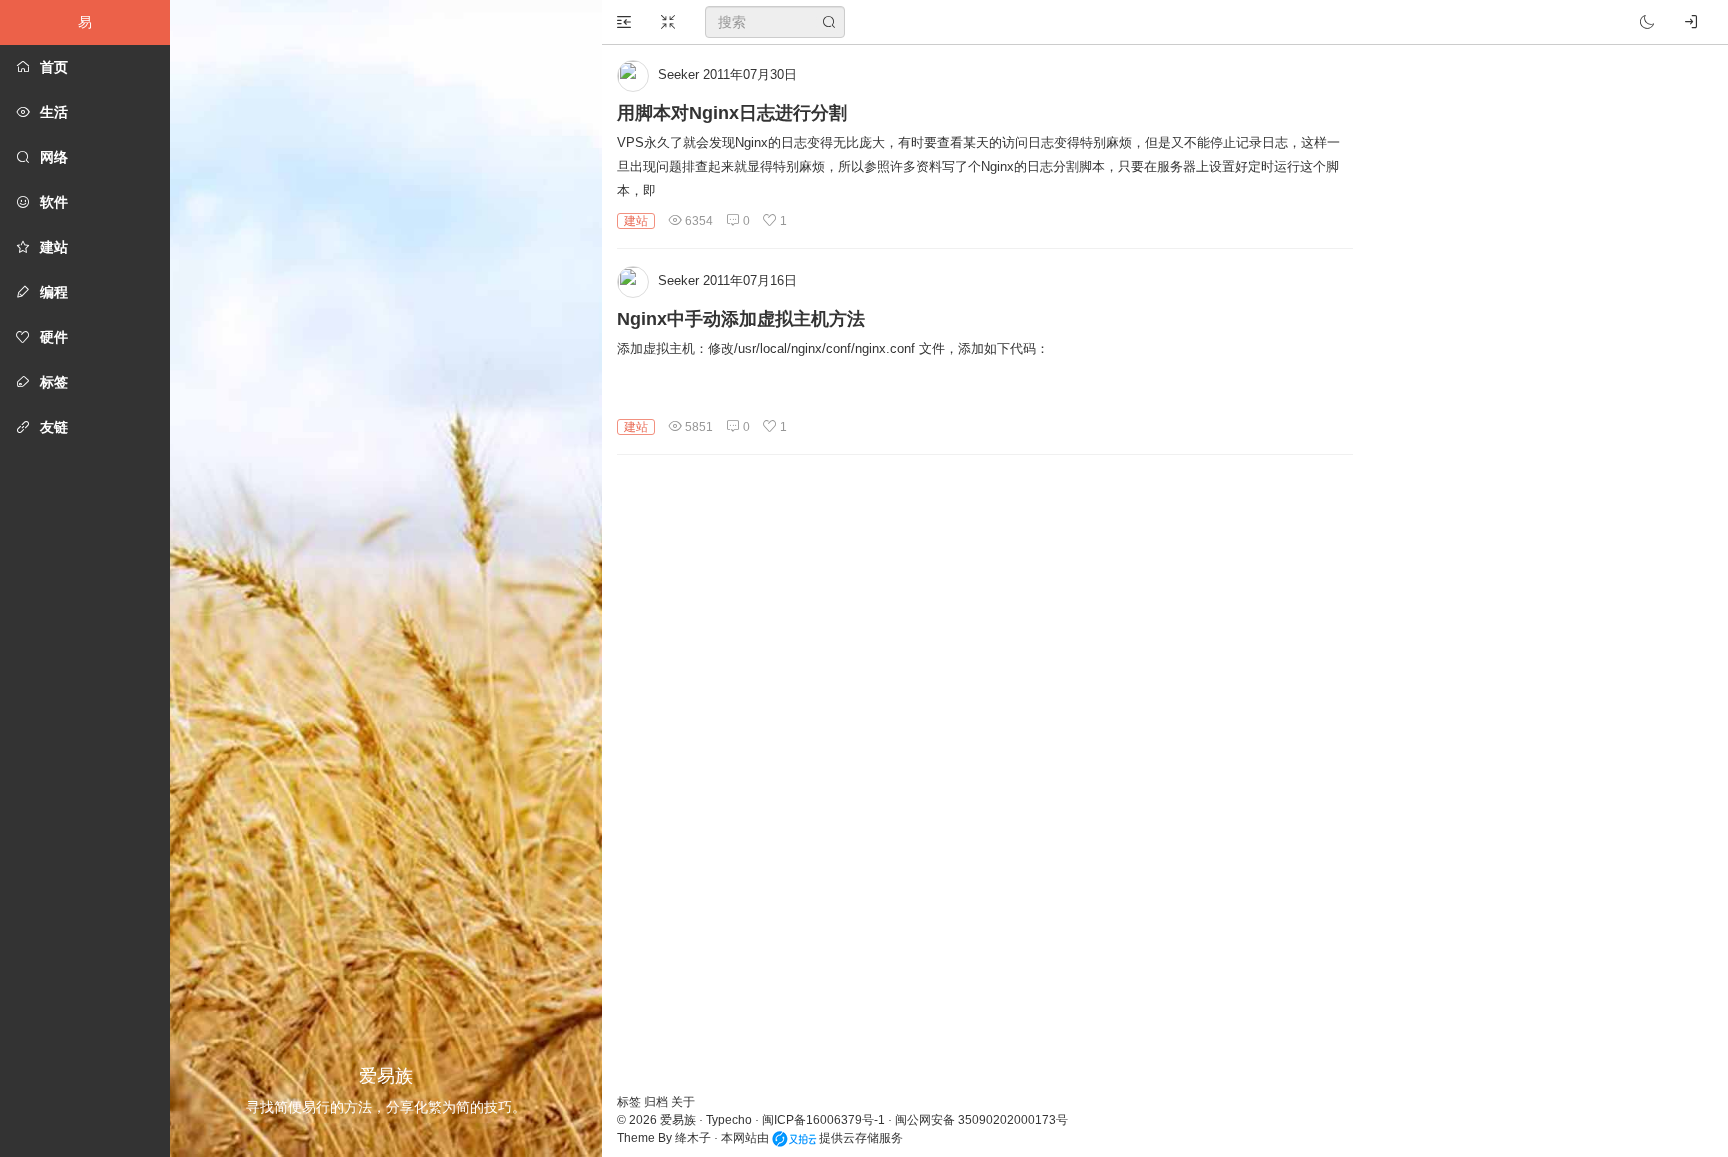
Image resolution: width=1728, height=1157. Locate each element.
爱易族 (678, 1120)
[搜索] (829, 22)
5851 (697, 427)
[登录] (1691, 22)
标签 (630, 1102)
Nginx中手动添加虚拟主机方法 (741, 319)
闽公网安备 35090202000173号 (981, 1120)
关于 (683, 1102)
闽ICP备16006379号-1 (823, 1120)
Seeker (678, 74)
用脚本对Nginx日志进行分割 (732, 113)
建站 (636, 221)
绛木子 (693, 1138)
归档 (657, 1102)
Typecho (729, 1120)
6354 (697, 221)
